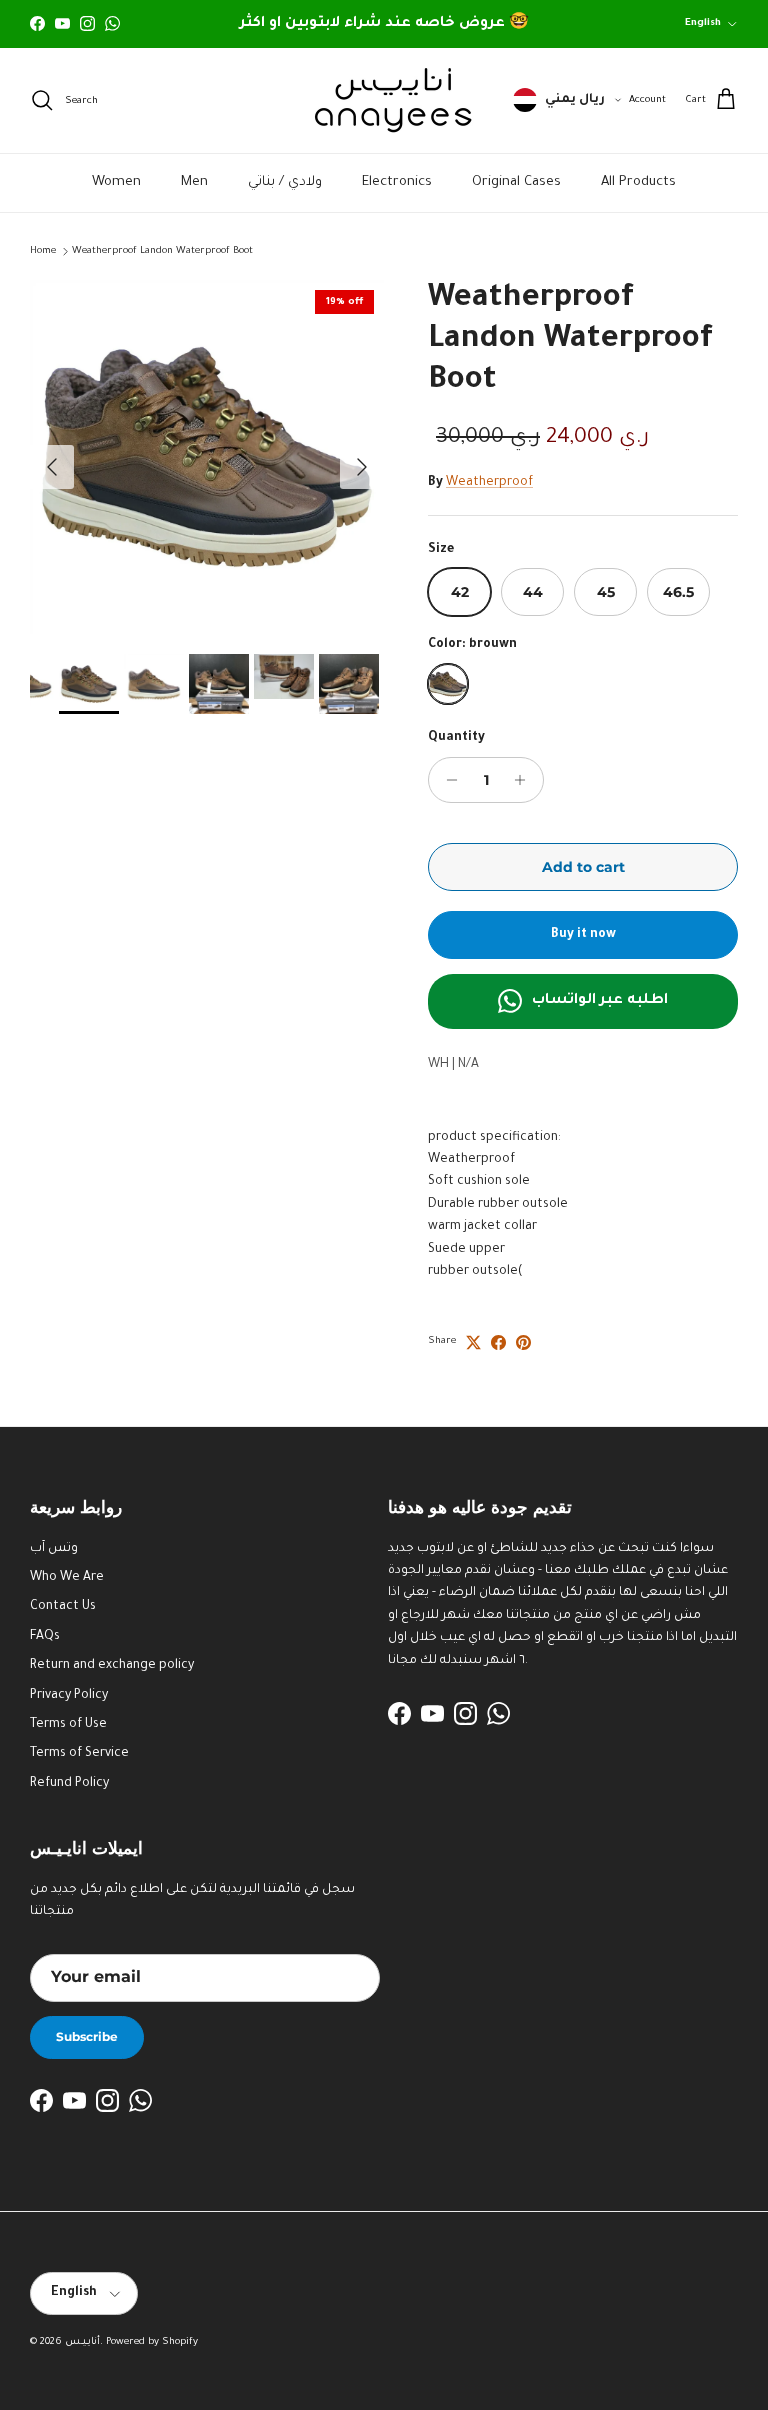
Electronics (397, 182)
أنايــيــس (82, 2342)
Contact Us (63, 1607)
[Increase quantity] (525, 780)
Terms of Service (79, 1754)
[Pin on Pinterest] (523, 1342)
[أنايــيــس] (384, 100)
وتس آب (54, 1549)
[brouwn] (448, 684)
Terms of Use (68, 1725)
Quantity (456, 738)
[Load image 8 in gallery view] (207, 457)
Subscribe (87, 2036)
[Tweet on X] (473, 1342)
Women (116, 182)
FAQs (45, 1637)
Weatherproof (489, 483)
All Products (638, 182)
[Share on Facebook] (498, 1342)
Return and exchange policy (112, 1666)
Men (194, 182)
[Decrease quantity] (446, 780)
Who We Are (67, 1578)
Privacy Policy (69, 1696)
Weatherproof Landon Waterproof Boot (162, 251)
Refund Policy (69, 1784)
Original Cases (516, 182)
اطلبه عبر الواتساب (600, 1001)
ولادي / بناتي (285, 182)
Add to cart (583, 867)
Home (43, 251)
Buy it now (583, 935)
